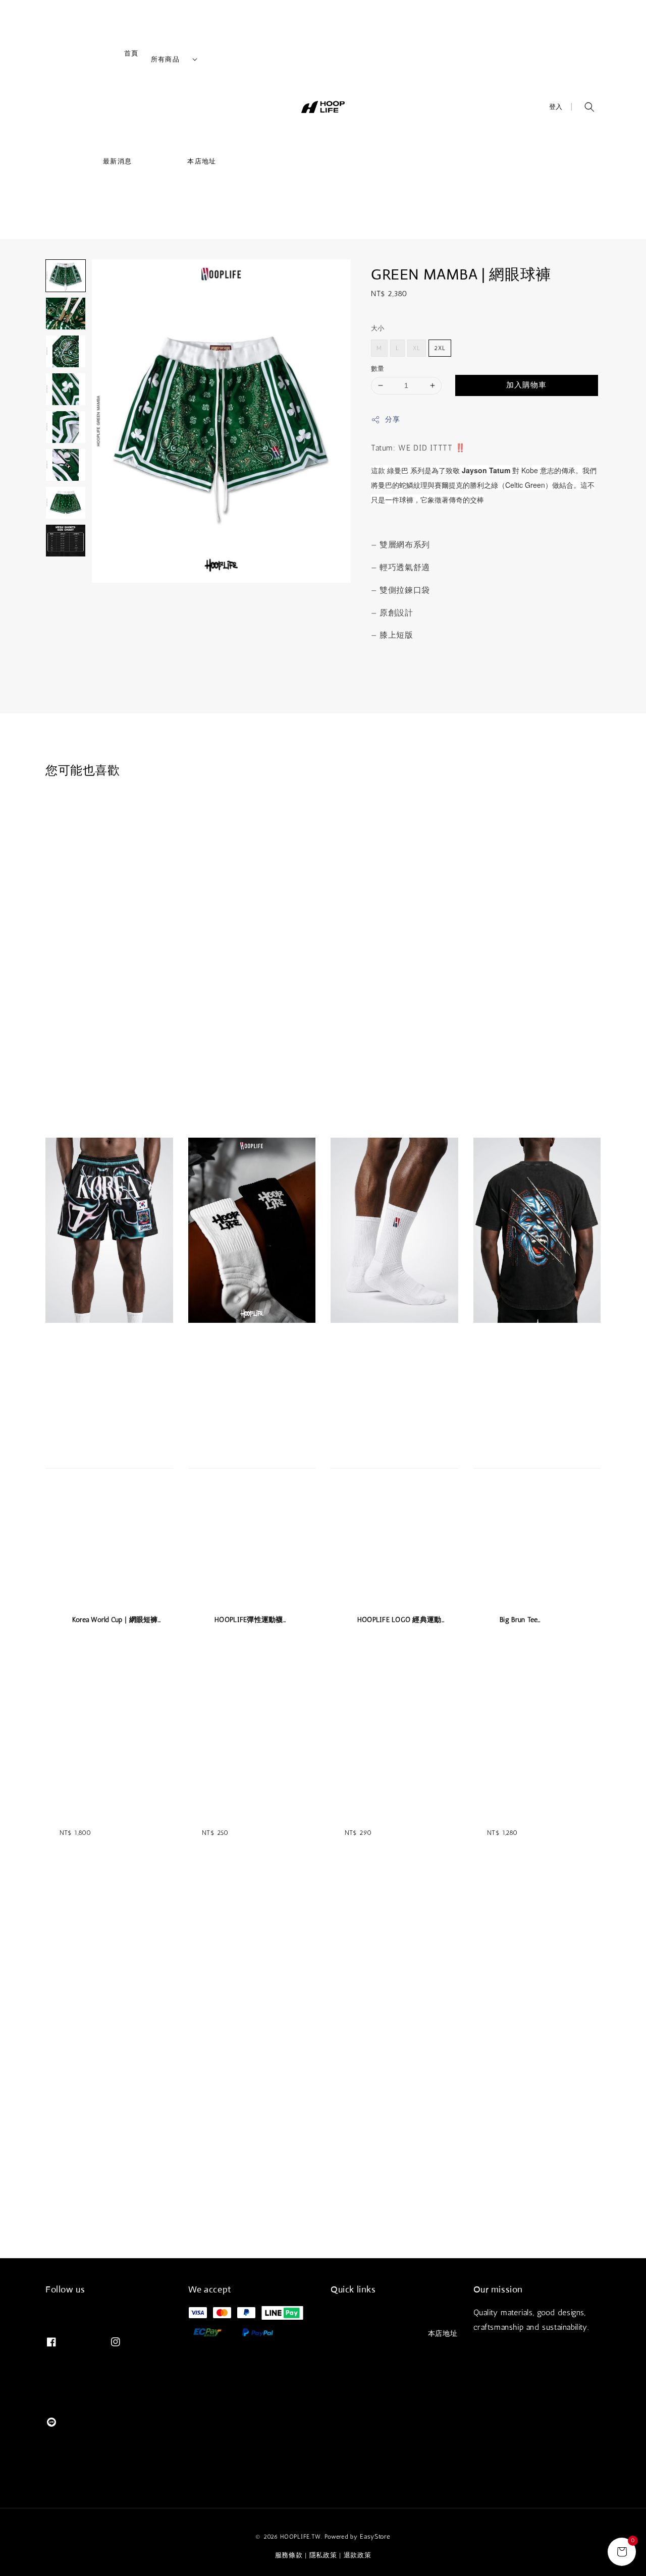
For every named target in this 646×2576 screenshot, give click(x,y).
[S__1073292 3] (66, 351)
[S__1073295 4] (66, 389)
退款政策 (358, 2555)
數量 (378, 369)
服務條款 (289, 2555)
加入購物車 (526, 385)
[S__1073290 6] (66, 465)
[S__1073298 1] (66, 276)
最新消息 (96, 165)
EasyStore (375, 2536)
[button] (589, 107)
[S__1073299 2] (66, 314)
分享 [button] (392, 419)
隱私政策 (323, 2555)
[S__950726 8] (66, 541)
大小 (378, 328)
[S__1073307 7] (66, 503)
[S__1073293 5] (66, 427)
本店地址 (180, 165)
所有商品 (165, 59)
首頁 (110, 57)
